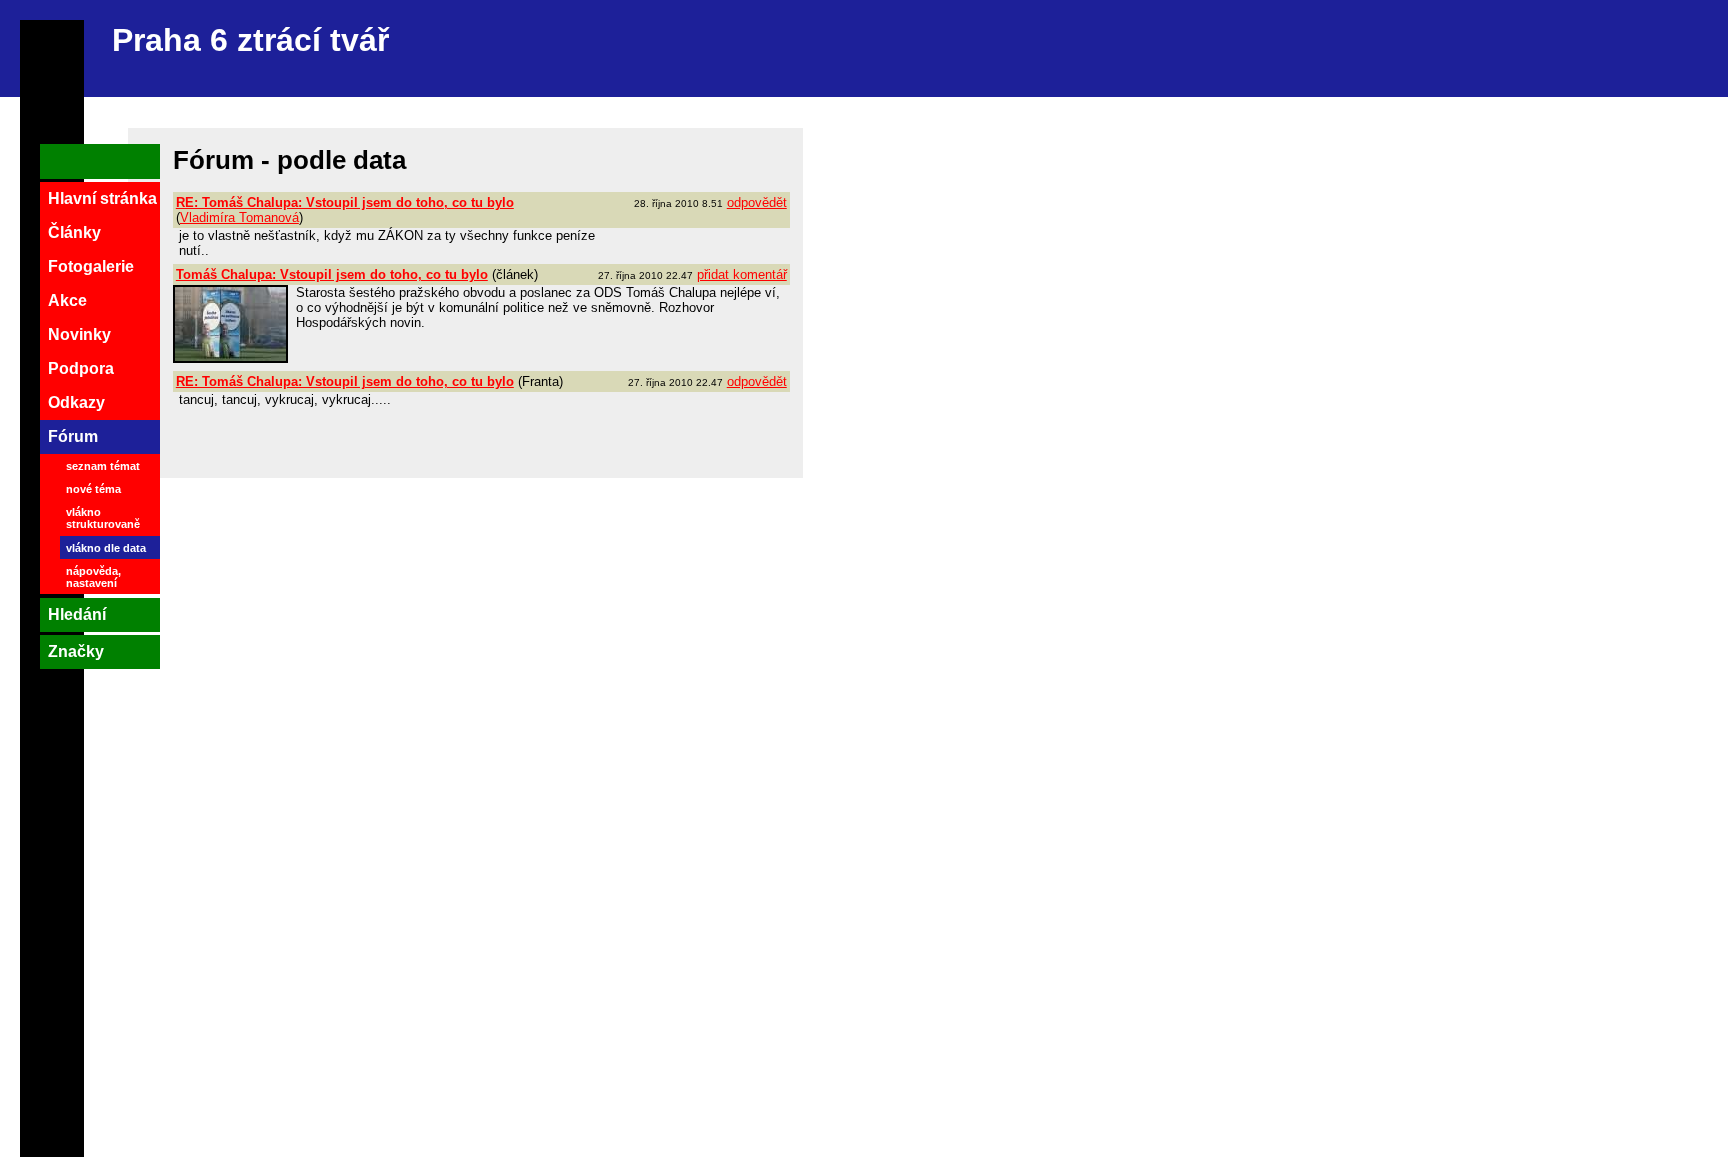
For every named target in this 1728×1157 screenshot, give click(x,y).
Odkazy (76, 402)
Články (74, 232)
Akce (67, 300)
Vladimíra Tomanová (239, 217)
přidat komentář (742, 274)
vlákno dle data (106, 548)
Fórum (73, 436)
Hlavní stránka (102, 198)
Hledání (77, 614)
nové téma (93, 489)
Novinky (79, 334)
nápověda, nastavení (93, 577)
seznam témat (103, 466)
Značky (76, 651)
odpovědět (757, 202)
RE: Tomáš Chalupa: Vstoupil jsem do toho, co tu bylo (345, 202)
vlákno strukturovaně (103, 518)
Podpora (81, 368)
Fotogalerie (91, 266)
